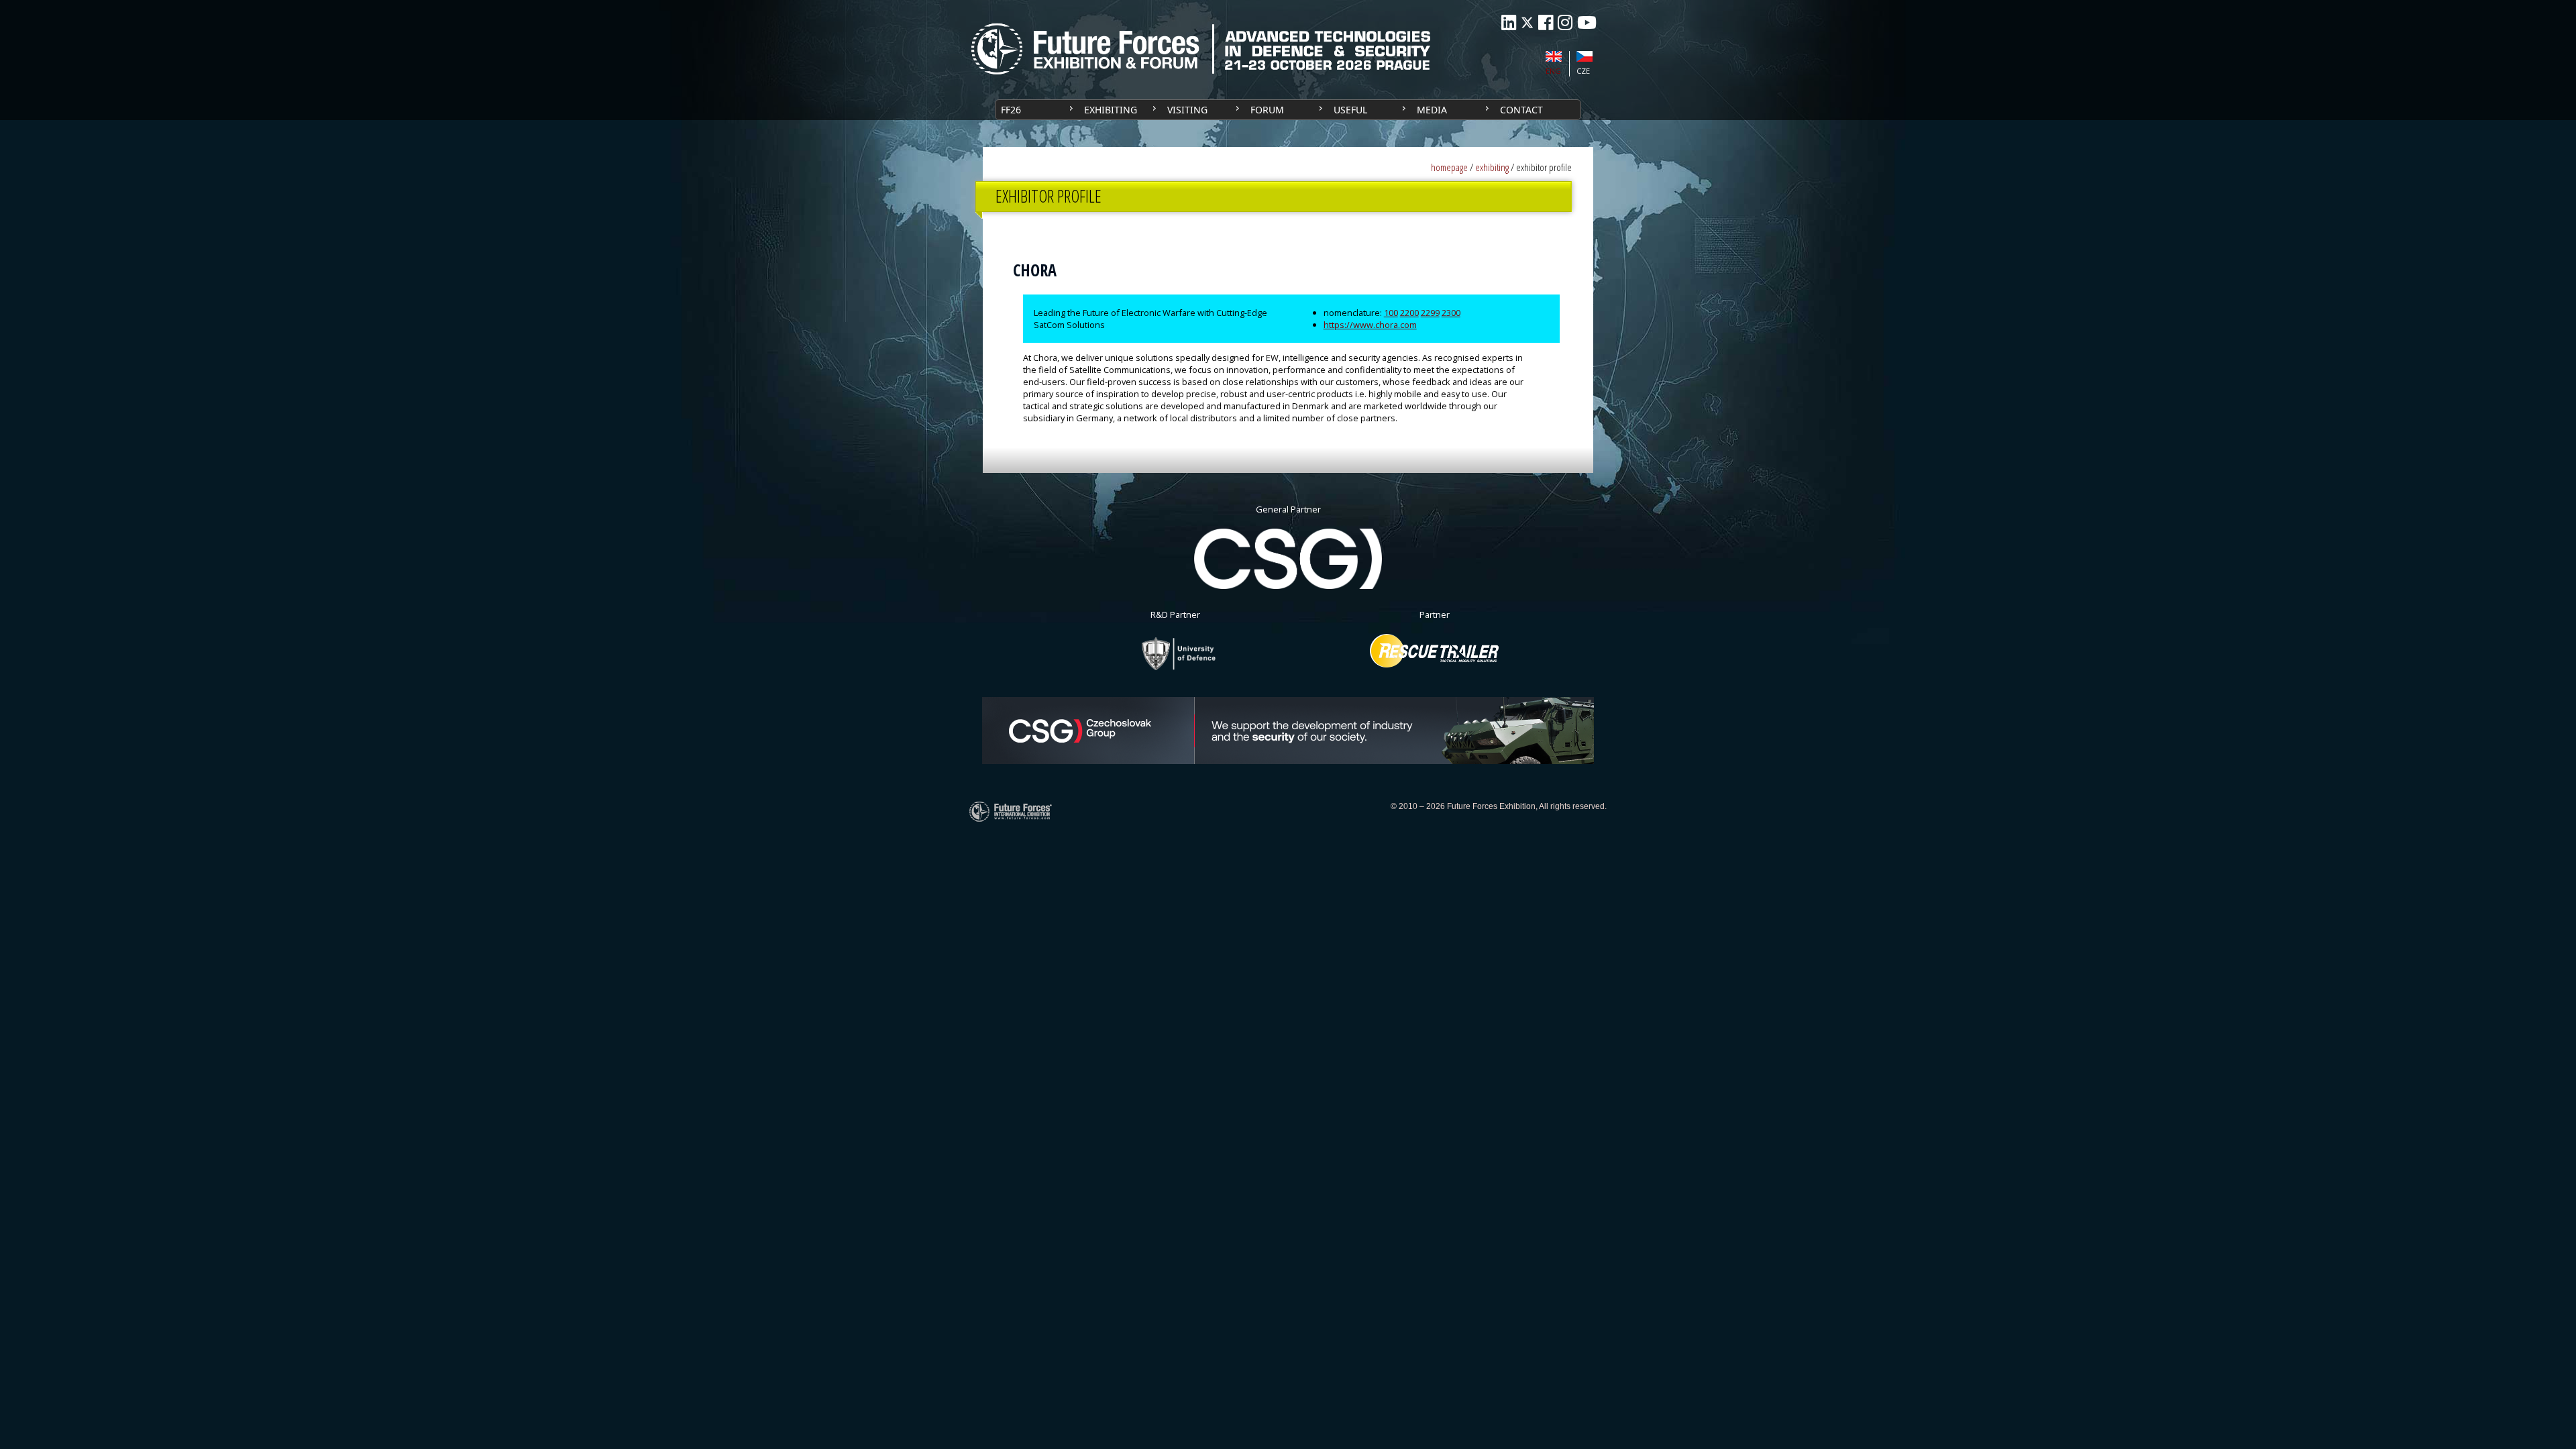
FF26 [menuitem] (1011, 110)
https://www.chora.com (1370, 325)
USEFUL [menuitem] (1350, 110)
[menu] (1288, 110)
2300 (1451, 313)
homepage (1449, 167)
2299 (1430, 313)
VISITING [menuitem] (1187, 110)
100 (1391, 313)
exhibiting (1492, 167)
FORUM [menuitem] (1267, 110)
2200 (1409, 313)
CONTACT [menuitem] (1521, 110)
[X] (1527, 22)
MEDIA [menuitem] (1432, 110)
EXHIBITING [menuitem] (1111, 110)
